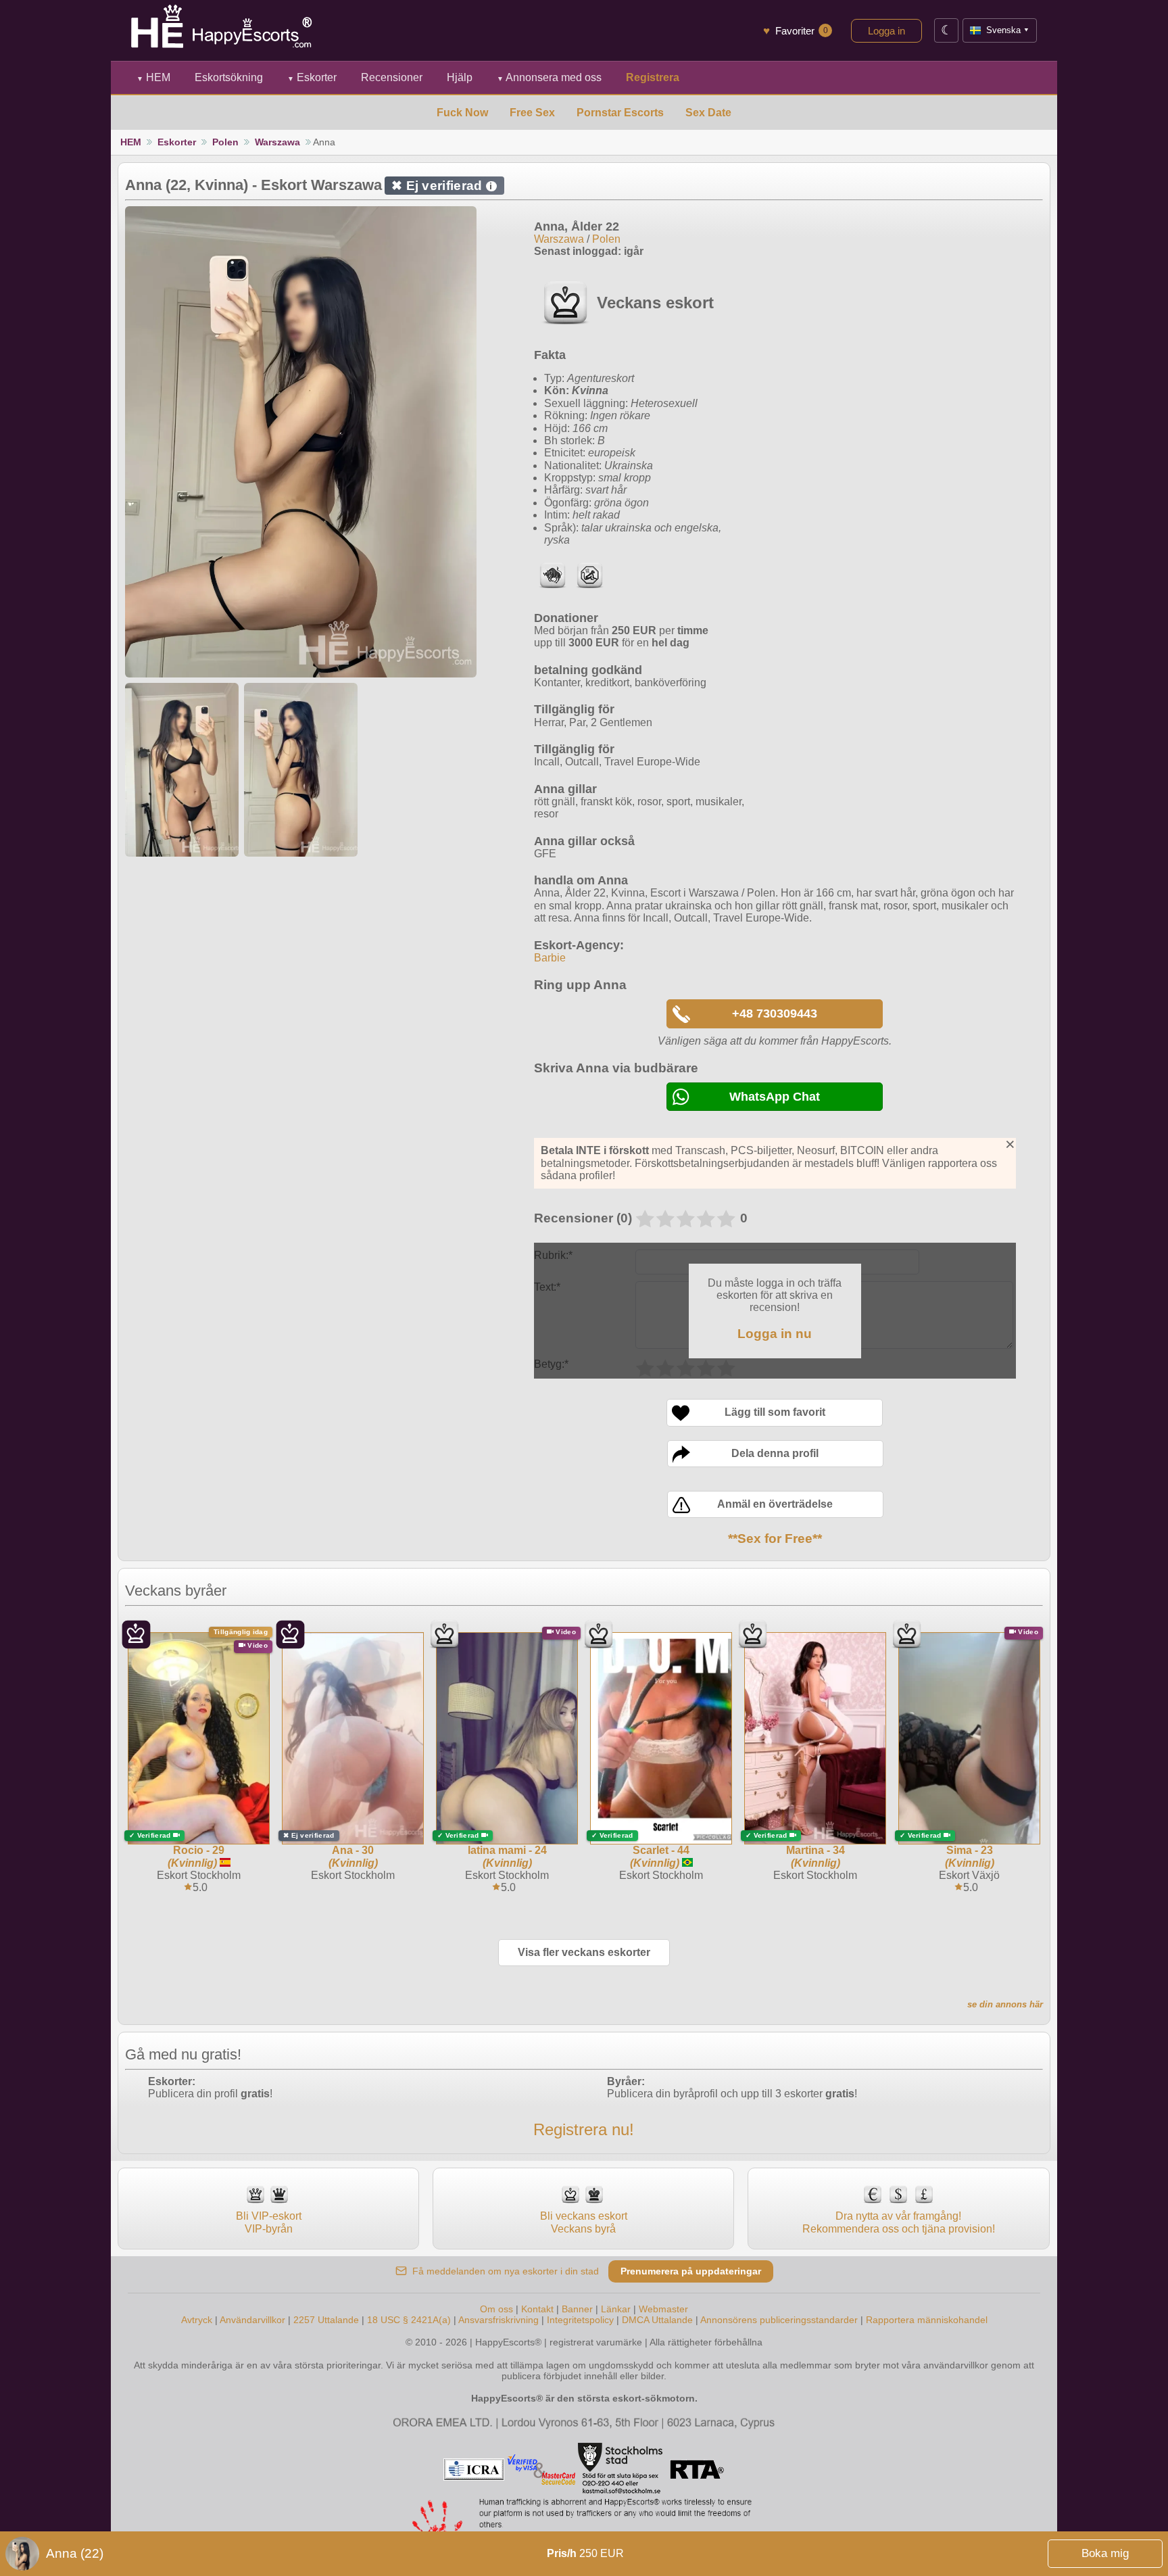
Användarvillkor (252, 2320)
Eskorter (312, 77)
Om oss (496, 2309)
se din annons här (1005, 2004)
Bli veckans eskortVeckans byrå (584, 2222)
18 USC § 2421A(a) (409, 2320)
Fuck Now (462, 113)
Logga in (886, 31)
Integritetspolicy (580, 2320)
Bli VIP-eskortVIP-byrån (269, 2222)
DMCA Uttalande (657, 2320)
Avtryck (197, 2320)
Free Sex (532, 113)
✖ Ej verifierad (442, 186)
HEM (153, 77)
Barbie (550, 958)
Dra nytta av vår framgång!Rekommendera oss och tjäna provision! (899, 2222)
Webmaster (663, 2309)
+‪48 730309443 (775, 1013)
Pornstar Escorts (620, 113)
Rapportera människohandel (927, 2320)
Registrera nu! (584, 2129)
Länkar (616, 2309)
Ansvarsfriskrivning (498, 2320)
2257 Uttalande (326, 2320)
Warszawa (277, 142)
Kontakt (537, 2309)
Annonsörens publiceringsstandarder (779, 2320)
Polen (225, 142)
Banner (577, 2309)
